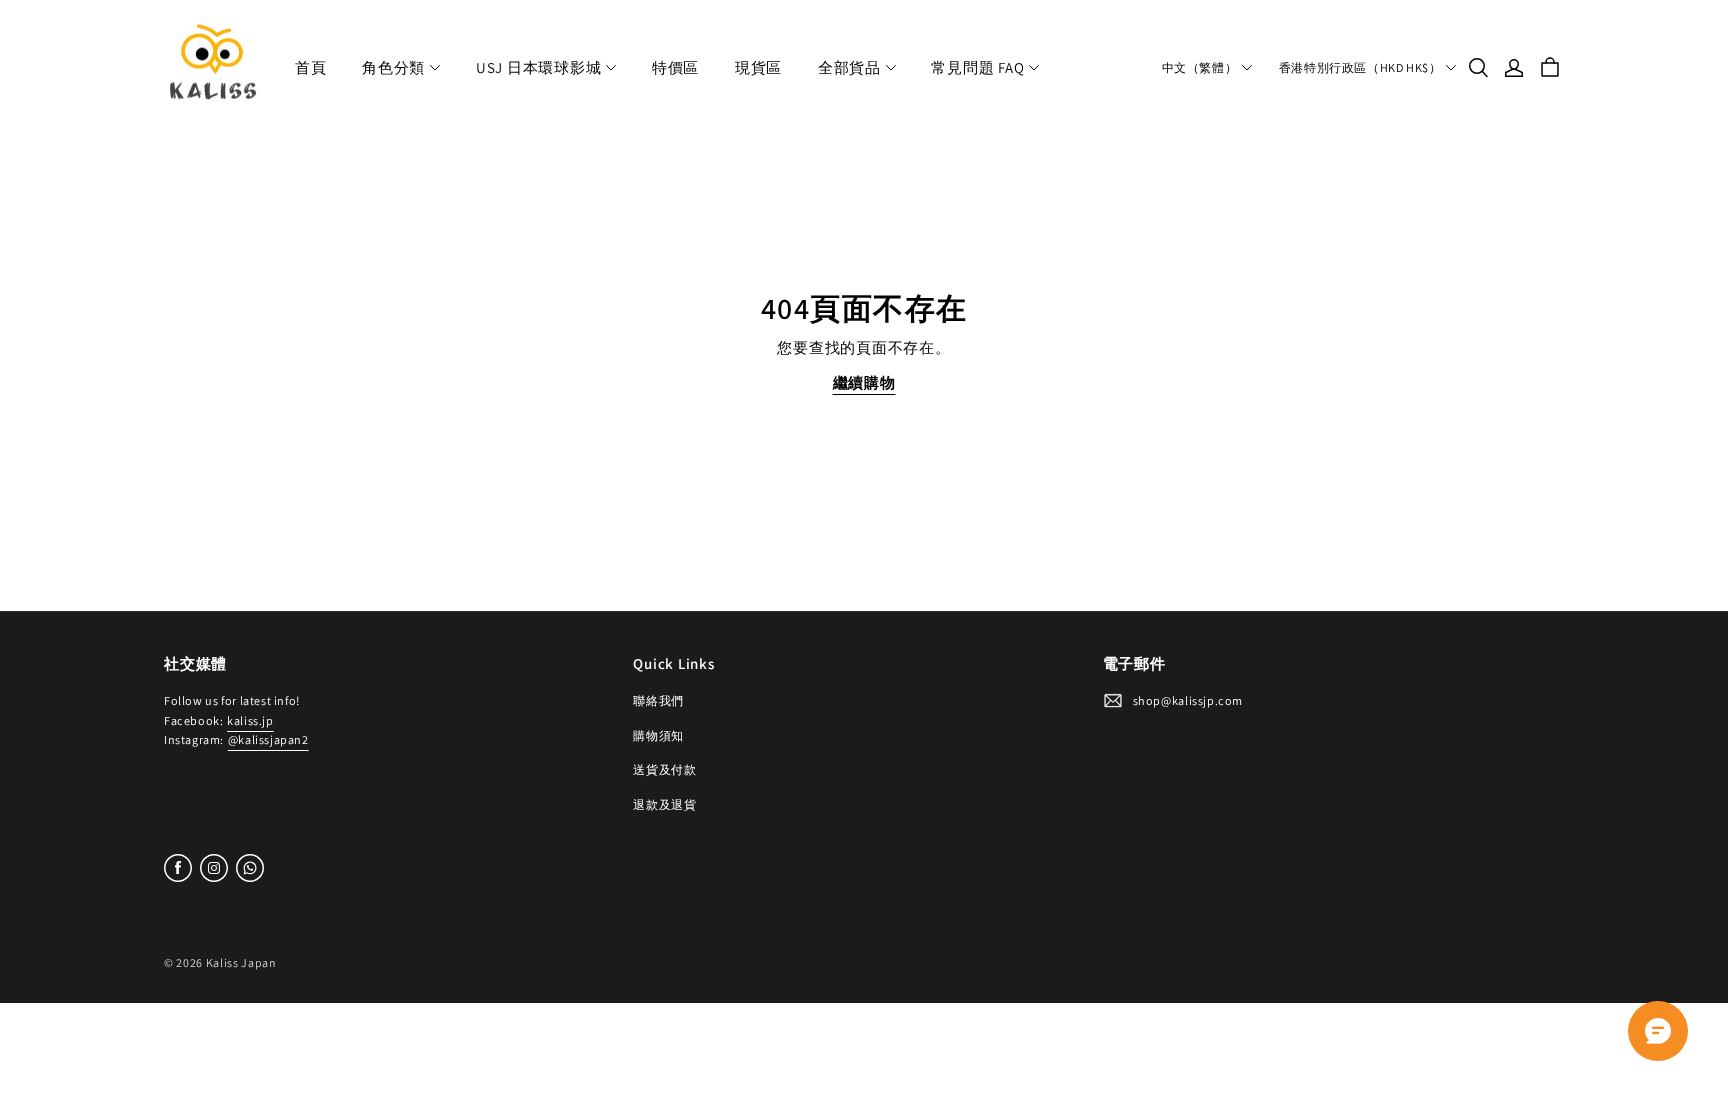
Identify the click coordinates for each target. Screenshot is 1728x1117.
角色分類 (393, 67)
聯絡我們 (658, 700)
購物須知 (658, 735)
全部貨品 (849, 67)
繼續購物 (864, 382)
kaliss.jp (250, 720)
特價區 (675, 67)
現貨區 (758, 67)
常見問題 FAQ (977, 67)
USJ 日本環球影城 (539, 67)
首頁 (311, 67)
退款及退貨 (664, 804)
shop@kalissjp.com (1188, 700)
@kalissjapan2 (268, 739)
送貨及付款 (664, 769)
